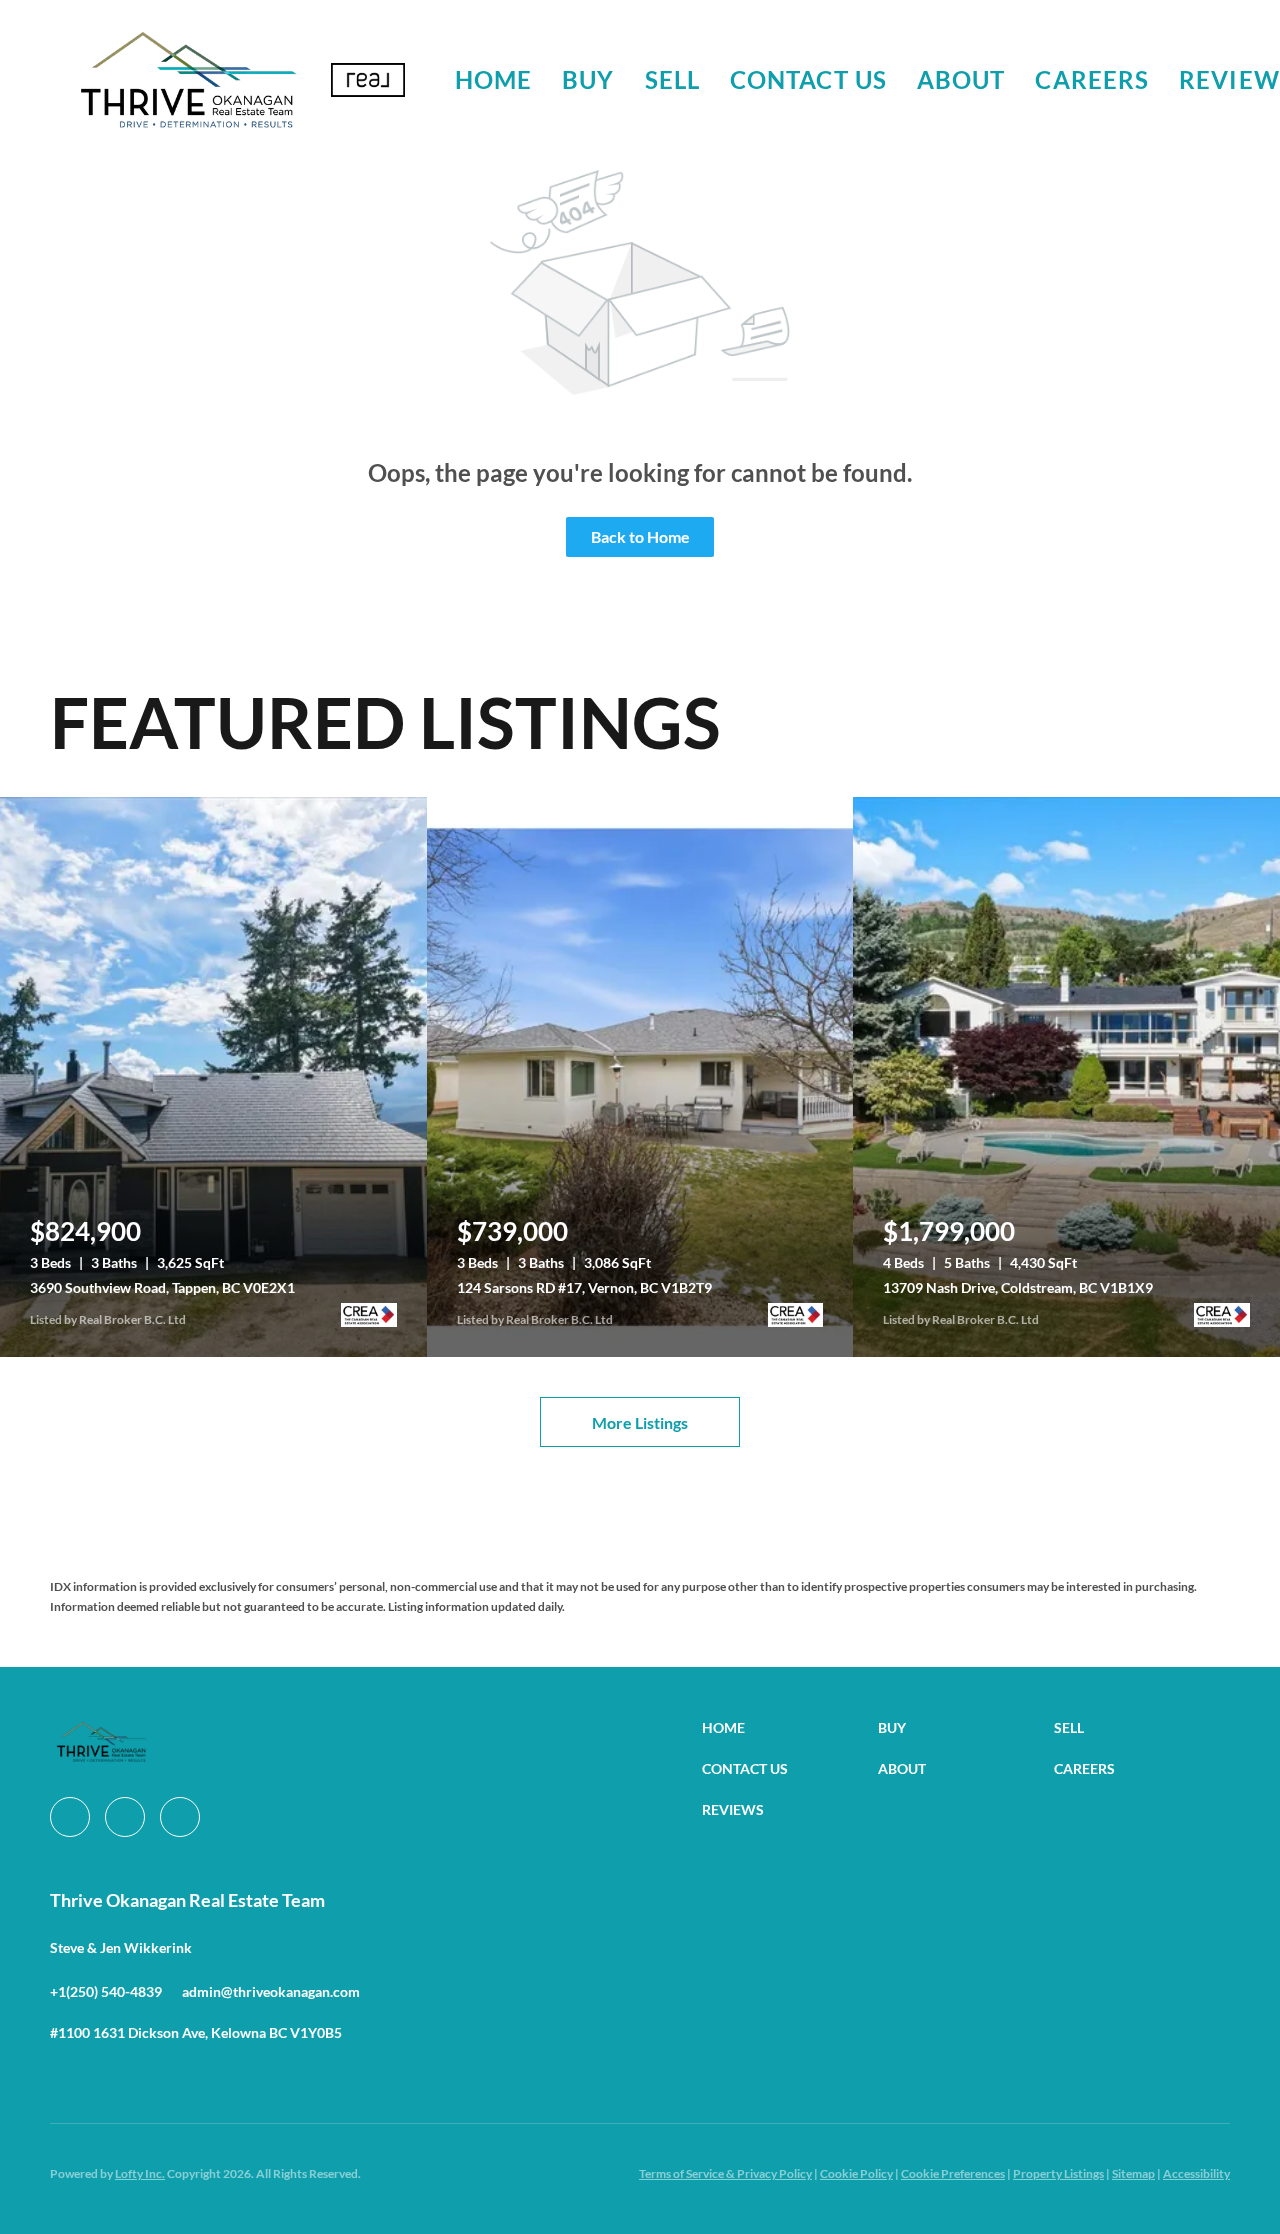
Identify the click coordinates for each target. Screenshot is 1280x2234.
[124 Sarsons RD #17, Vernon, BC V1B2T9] (640, 1077)
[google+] (180, 1817)
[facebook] (70, 1817)
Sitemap (1133, 2173)
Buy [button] (588, 79)
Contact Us (808, 79)
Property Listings (1058, 2173)
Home (493, 79)
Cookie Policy (856, 2173)
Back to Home (640, 536)
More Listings (640, 1422)
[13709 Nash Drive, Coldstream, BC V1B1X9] (1066, 1077)
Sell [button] (672, 79)
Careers (1092, 79)
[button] (187, 80)
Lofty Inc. (140, 2173)
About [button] (961, 79)
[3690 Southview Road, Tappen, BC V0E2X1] (213, 1077)
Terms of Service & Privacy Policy (725, 2173)
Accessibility (1196, 2173)
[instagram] (125, 1817)
